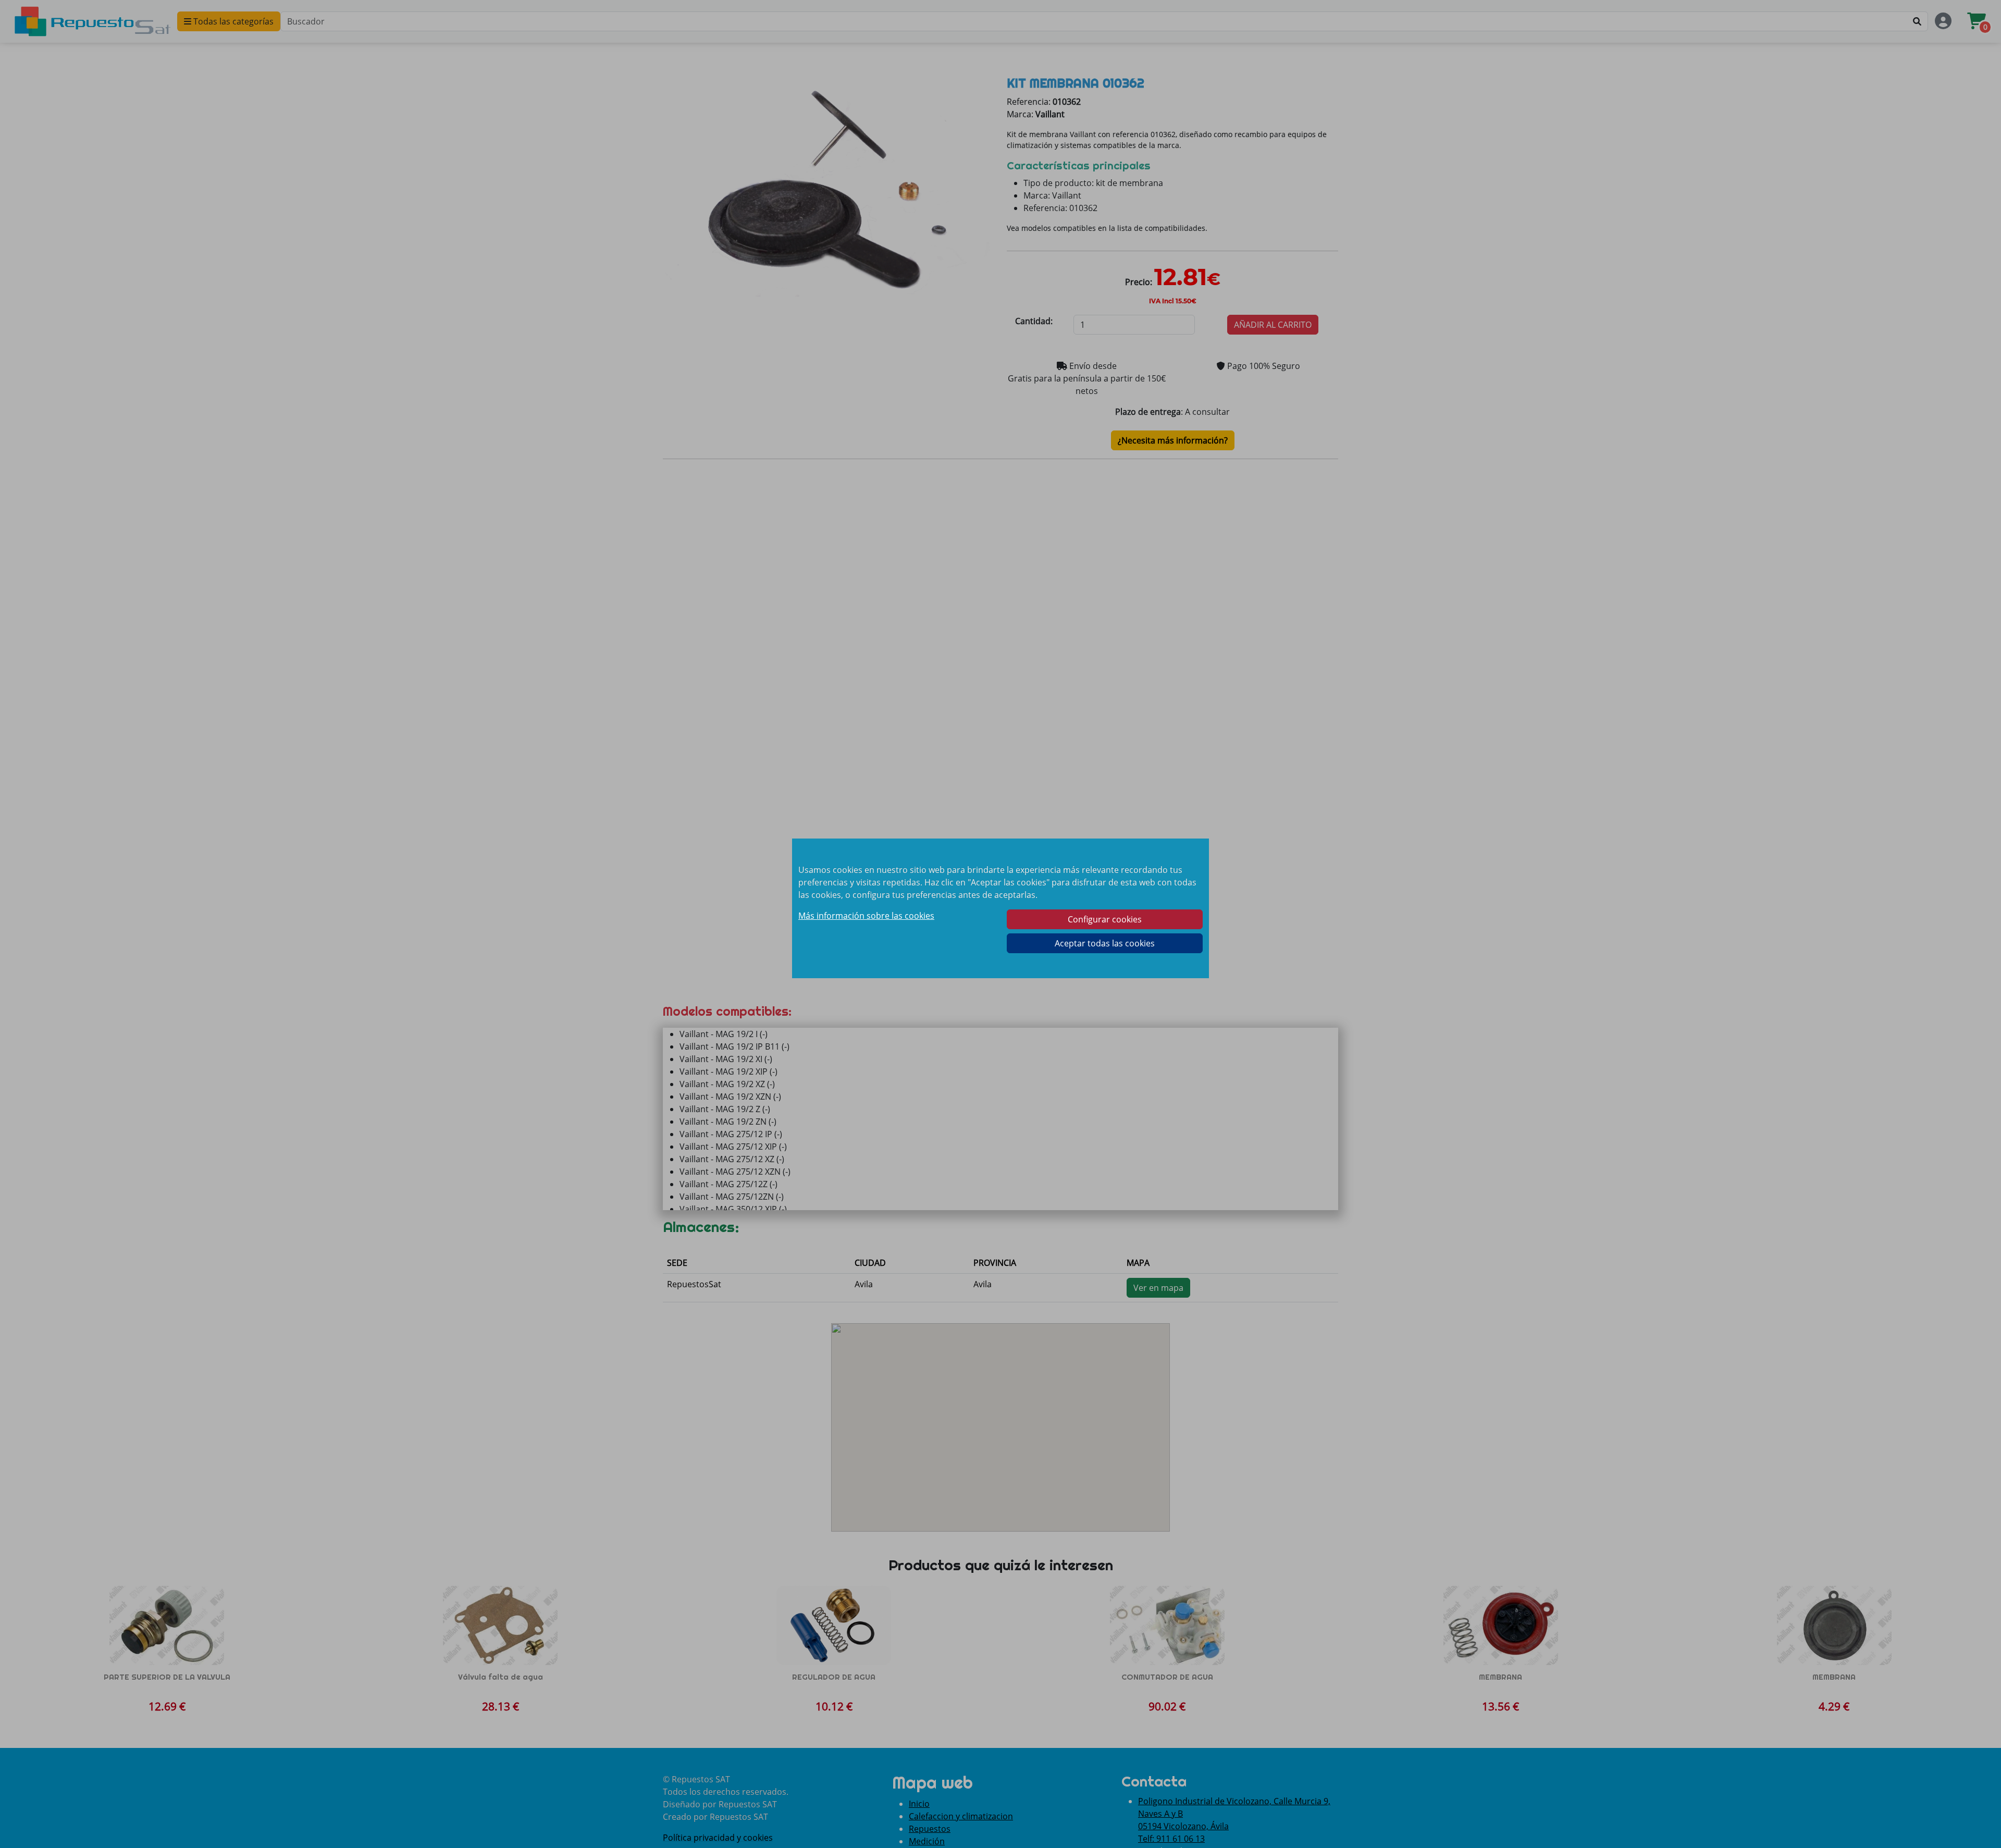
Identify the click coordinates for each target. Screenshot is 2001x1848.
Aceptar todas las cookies (1105, 943)
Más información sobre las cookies (866, 916)
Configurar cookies (1105, 919)
